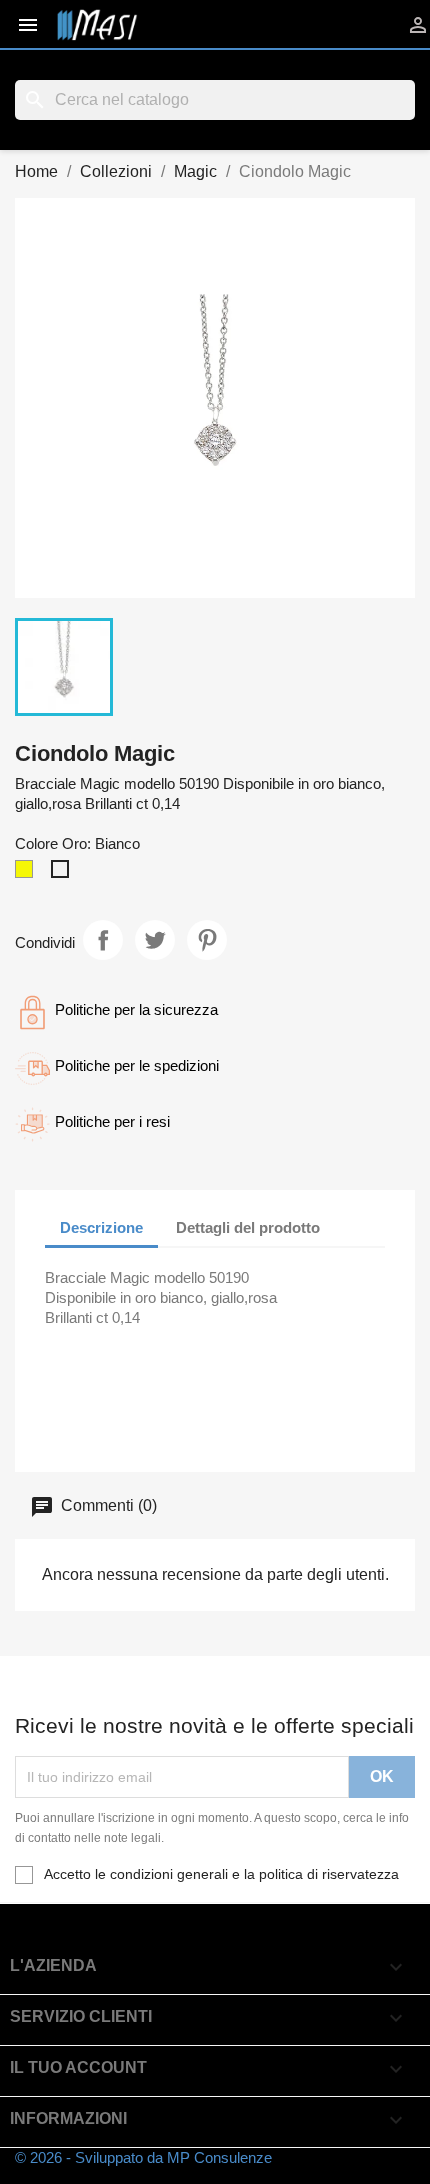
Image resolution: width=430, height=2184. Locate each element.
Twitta (155, 940)
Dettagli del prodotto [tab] (248, 1227)
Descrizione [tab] (101, 1227)
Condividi (103, 940)
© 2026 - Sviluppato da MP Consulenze (143, 2157)
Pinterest (207, 940)
